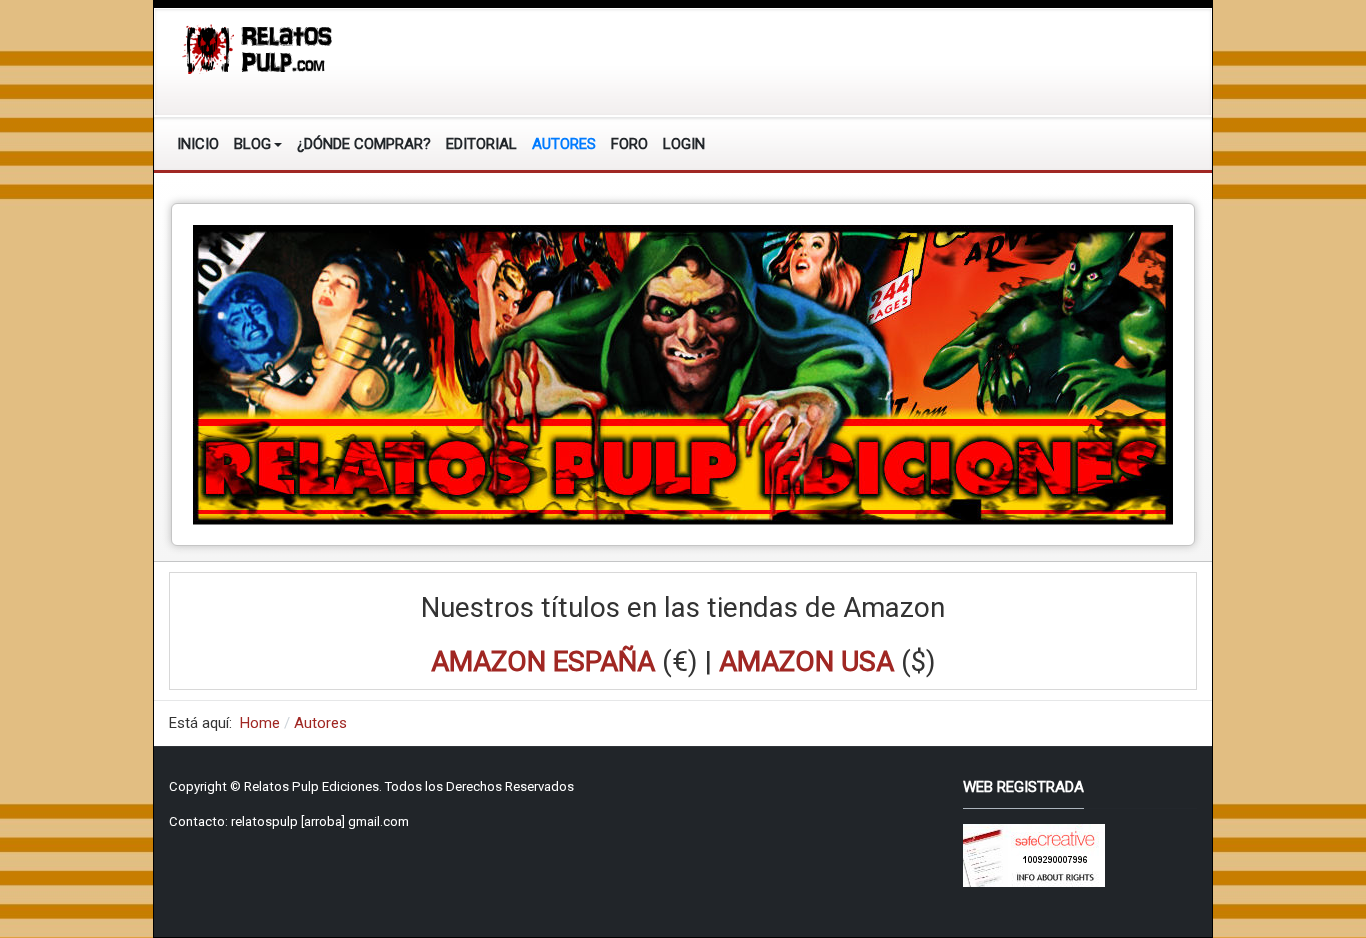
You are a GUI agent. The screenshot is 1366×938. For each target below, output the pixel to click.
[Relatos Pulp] (258, 48)
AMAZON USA (806, 661)
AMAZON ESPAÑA (543, 661)
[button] (258, 144)
